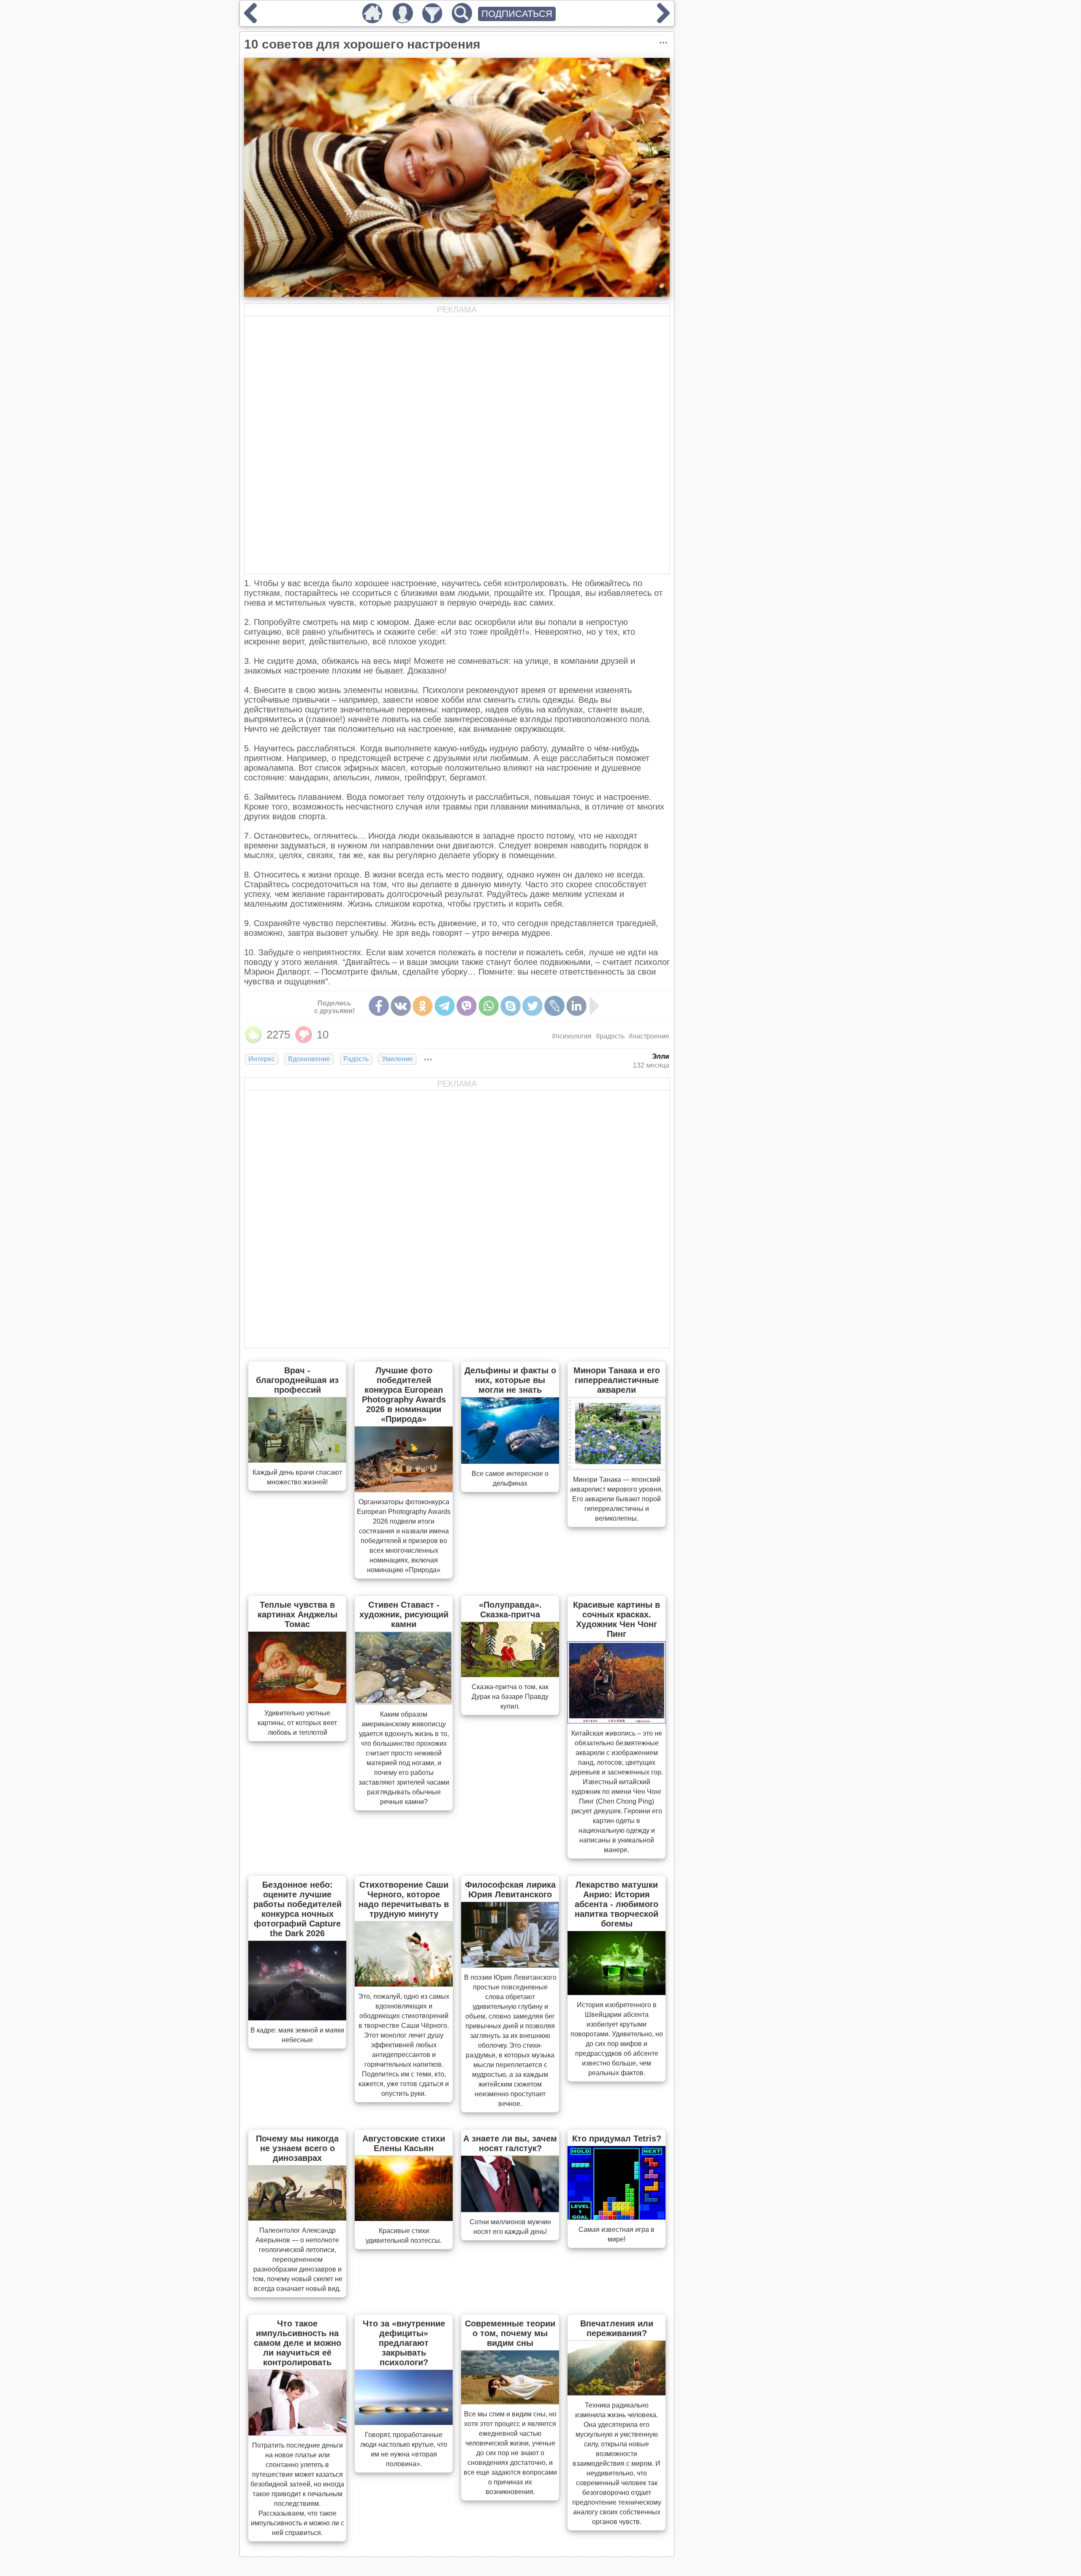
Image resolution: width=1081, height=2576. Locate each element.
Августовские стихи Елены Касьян (404, 2143)
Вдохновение (309, 1059)
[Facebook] (379, 1006)
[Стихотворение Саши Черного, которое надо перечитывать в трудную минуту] (404, 1984)
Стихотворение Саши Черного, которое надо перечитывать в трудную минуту (404, 1899)
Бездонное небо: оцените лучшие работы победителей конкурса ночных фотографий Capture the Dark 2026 (297, 1909)
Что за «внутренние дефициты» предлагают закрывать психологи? (404, 2343)
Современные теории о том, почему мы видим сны (510, 2333)
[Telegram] (445, 1006)
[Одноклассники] (423, 1006)
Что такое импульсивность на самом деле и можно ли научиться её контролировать (297, 2343)
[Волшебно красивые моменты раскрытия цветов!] (250, 20)
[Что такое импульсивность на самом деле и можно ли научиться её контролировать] (297, 2433)
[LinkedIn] (576, 1006)
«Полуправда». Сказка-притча (510, 1610)
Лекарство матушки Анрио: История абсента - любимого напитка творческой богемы (617, 1904)
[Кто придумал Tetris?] (617, 2217)
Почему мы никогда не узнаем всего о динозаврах (297, 2148)
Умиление (397, 1059)
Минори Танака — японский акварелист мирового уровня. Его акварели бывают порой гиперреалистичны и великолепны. (617, 1499)
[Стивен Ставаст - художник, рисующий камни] (404, 1702)
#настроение (649, 1036)
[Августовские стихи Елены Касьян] (404, 2218)
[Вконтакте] (401, 1006)
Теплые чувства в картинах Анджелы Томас (297, 1614)
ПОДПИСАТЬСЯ (517, 14)
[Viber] (467, 1006)
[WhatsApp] (489, 1006)
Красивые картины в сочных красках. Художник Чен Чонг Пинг (617, 1619)
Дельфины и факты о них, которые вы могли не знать (510, 1380)
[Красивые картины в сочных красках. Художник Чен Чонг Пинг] (617, 1721)
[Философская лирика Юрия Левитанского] (510, 1965)
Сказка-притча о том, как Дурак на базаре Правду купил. (510, 1697)
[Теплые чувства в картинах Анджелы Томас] (297, 1701)
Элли (661, 1056)
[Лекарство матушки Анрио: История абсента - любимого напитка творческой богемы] (617, 1992)
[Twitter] (532, 1006)
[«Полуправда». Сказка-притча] (510, 1674)
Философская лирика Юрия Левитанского (510, 1890)
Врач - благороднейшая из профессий (297, 1380)
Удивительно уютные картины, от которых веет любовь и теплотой (297, 1723)
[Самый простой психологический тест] (663, 20)
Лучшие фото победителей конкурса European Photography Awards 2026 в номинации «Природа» (404, 1395)
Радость (356, 1059)
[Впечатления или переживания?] (617, 2393)
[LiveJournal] (554, 1006)
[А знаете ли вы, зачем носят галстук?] (510, 2209)
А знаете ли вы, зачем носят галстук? (510, 2143)
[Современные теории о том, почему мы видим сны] (510, 2402)
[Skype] (511, 1006)
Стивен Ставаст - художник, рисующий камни (404, 1614)
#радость (610, 1036)
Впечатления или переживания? (617, 2328)
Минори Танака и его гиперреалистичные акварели (617, 1380)
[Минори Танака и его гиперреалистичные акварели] (617, 1467)
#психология (572, 1036)
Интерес (262, 1059)
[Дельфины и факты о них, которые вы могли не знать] (510, 1461)
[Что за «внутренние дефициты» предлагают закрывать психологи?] (404, 2422)
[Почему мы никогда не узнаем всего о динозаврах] (297, 2218)
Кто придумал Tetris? (617, 2139)
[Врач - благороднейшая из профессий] (297, 1460)
